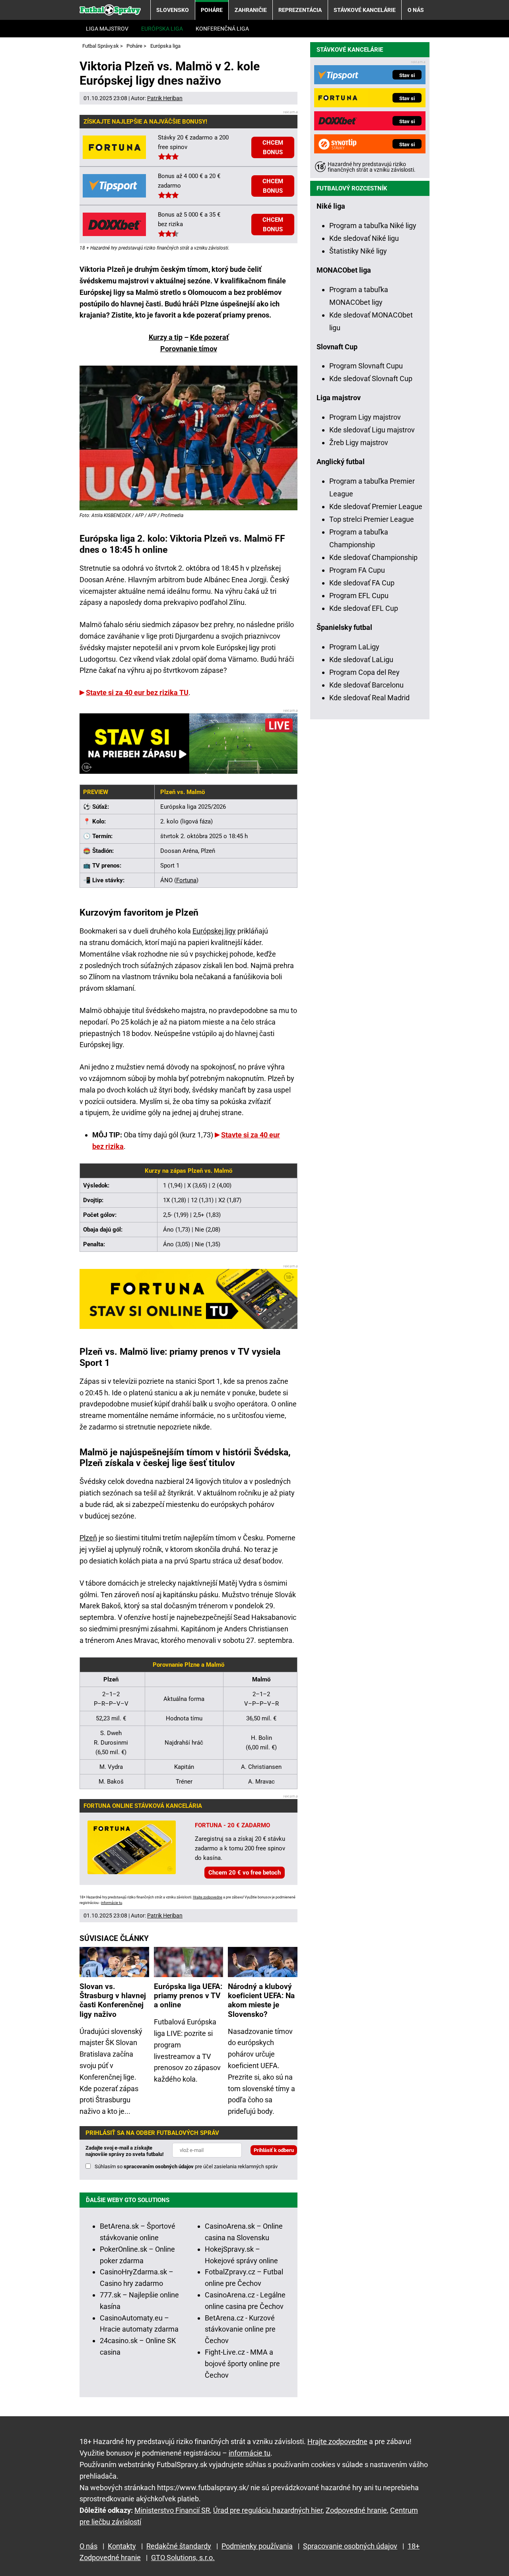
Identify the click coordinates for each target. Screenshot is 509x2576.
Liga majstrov (107, 29)
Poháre (212, 10)
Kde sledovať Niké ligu (364, 238)
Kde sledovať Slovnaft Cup (371, 379)
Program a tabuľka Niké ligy (373, 226)
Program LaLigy (354, 647)
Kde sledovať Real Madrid (369, 698)
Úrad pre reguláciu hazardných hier (268, 2510)
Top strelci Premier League (372, 519)
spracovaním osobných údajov (159, 2166)
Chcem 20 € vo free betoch (245, 1873)
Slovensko (173, 10)
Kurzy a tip (166, 337)
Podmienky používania (257, 2546)
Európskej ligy (214, 931)
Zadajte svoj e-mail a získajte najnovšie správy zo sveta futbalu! (125, 2151)
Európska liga (162, 29)
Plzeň (88, 1538)
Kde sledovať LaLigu (361, 659)
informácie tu (112, 1903)
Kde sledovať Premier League (376, 506)
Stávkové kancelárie (365, 10)
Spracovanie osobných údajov (350, 2546)
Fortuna (186, 880)
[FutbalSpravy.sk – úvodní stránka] (110, 10)
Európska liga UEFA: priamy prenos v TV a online (188, 1996)
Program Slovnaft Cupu (366, 366)
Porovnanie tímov (189, 349)
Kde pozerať (209, 337)
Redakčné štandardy (179, 2546)
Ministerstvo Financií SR (172, 2510)
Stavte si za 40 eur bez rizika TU (137, 692)
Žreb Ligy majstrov (359, 443)
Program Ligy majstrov (365, 417)
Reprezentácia (300, 10)
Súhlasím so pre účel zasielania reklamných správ (186, 2166)
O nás (416, 10)
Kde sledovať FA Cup (362, 583)
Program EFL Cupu (359, 596)
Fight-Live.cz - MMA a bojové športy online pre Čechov (242, 2364)
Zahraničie (251, 10)
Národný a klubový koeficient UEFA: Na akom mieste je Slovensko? (261, 2000)
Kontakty (122, 2546)
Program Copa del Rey (364, 672)
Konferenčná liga (222, 29)
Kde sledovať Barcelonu (366, 685)
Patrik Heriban (165, 98)
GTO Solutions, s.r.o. (183, 2558)
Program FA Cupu (357, 570)
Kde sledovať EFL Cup (364, 608)
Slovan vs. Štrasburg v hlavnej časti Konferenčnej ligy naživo (113, 2000)
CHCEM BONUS (273, 147)
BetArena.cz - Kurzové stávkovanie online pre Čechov (240, 2329)
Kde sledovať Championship (373, 557)
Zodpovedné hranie (356, 2510)
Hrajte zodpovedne (208, 1897)
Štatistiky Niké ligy (358, 251)
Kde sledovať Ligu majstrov (372, 430)
